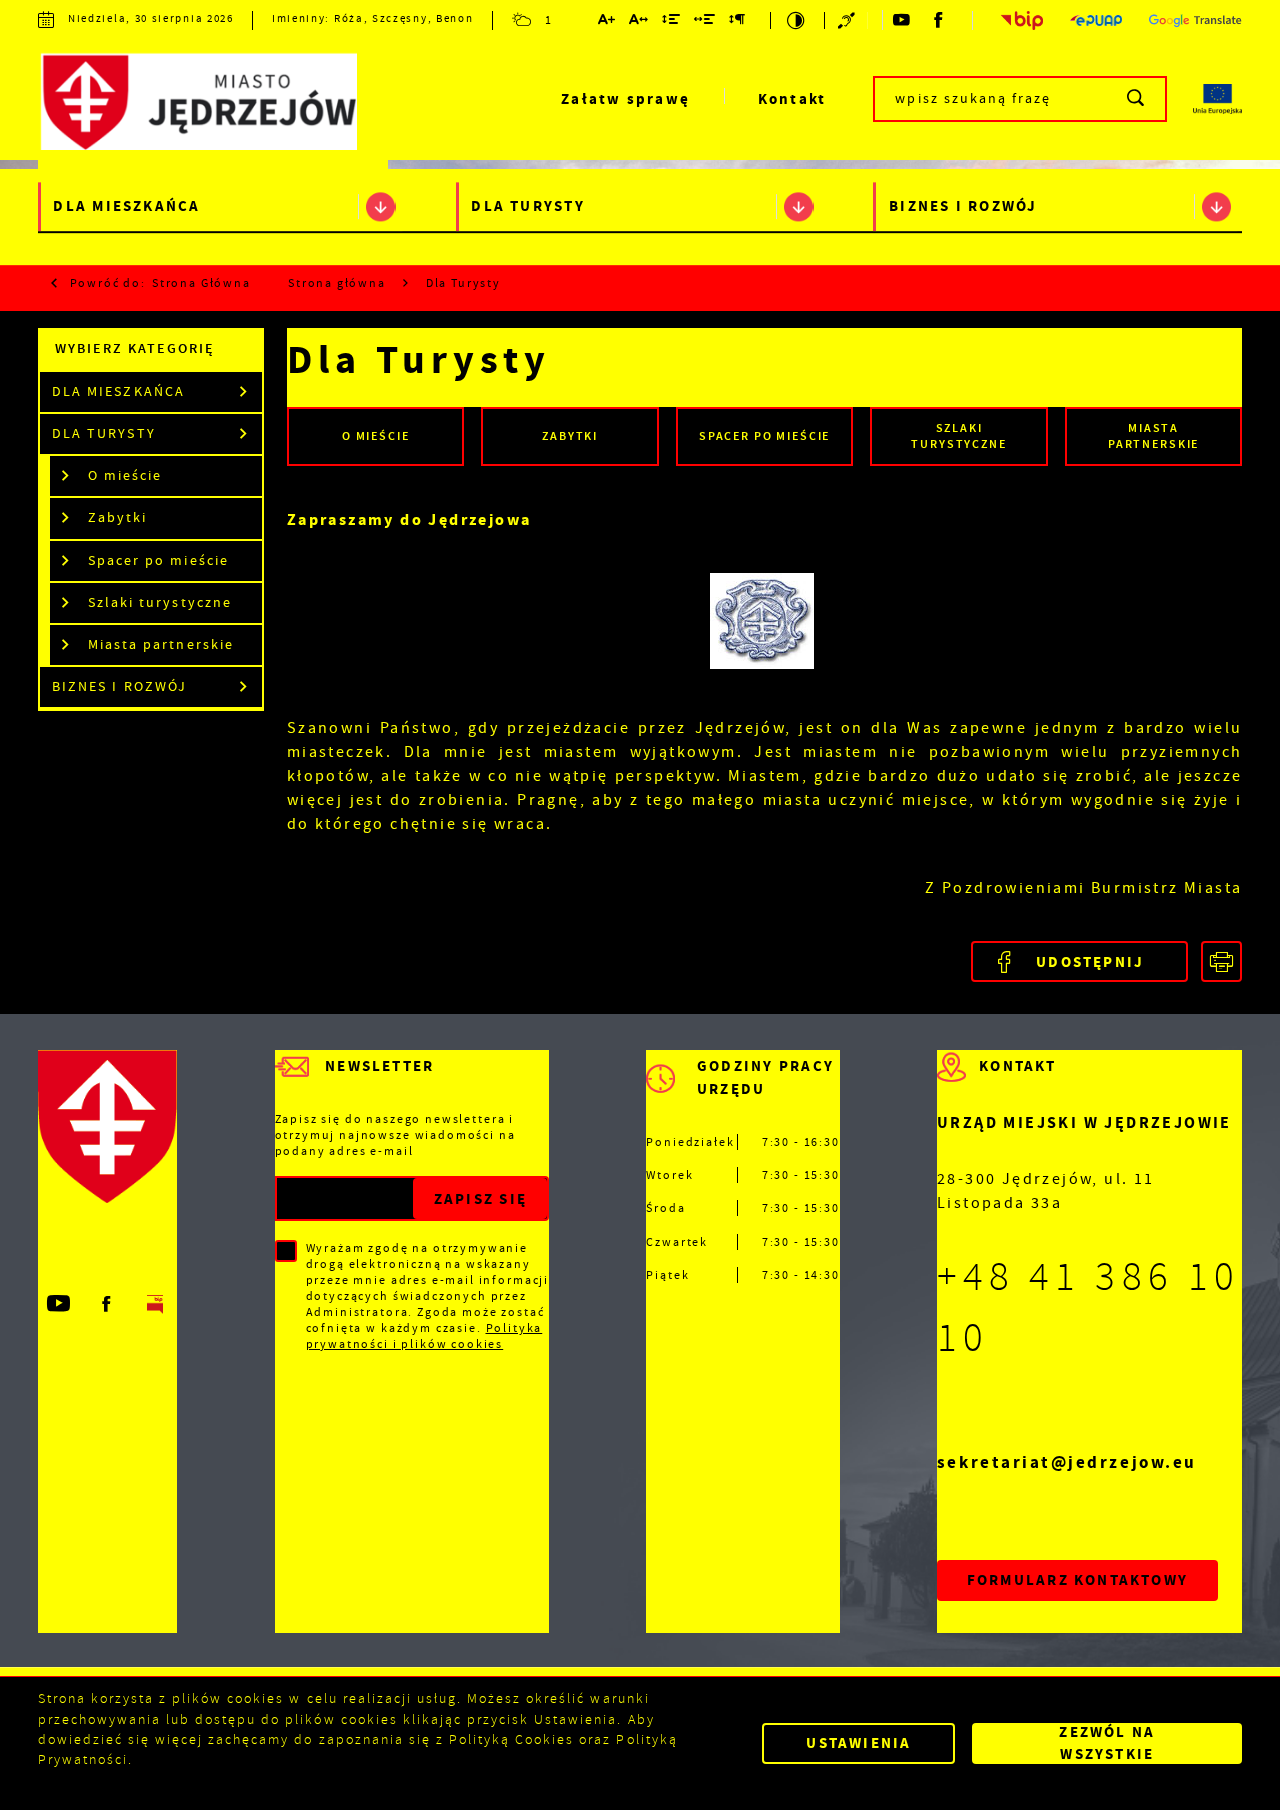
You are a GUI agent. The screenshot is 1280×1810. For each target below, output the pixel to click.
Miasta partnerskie (160, 644)
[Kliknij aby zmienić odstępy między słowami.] (705, 22)
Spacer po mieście (158, 560)
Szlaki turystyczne (159, 602)
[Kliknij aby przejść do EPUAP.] (1096, 20)
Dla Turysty (528, 207)
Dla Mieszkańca (126, 207)
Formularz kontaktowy (1077, 1580)
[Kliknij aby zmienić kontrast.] (797, 20)
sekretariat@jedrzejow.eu (1067, 1462)
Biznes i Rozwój (963, 207)
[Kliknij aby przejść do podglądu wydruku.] (1221, 961)
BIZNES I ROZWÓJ (119, 686)
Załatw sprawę (625, 99)
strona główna (201, 283)
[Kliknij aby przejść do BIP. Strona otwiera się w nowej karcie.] (1022, 20)
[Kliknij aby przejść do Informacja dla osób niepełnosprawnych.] (848, 20)
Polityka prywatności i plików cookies (424, 1336)
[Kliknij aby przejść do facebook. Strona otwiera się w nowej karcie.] (940, 20)
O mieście (125, 475)
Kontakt (792, 99)
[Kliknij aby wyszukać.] (1136, 99)
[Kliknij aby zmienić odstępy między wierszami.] (672, 22)
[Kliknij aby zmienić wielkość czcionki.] (606, 22)
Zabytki (117, 517)
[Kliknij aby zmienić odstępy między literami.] (638, 22)
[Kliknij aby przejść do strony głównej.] (213, 103)
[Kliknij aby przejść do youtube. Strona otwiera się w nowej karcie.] (902, 20)
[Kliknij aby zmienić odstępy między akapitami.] (738, 22)
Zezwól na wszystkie (1107, 1743)
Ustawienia (858, 1743)
